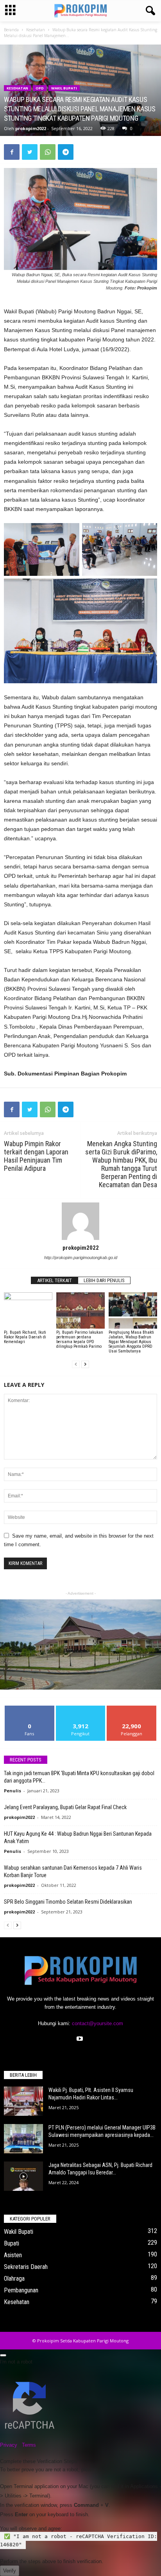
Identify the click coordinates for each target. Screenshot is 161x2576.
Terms (29, 2445)
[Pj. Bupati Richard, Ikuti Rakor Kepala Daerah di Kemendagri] (28, 1310)
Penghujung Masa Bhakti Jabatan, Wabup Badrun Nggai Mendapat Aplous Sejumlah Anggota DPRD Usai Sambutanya (131, 1342)
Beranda (11, 30)
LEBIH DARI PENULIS (104, 1280)
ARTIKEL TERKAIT (55, 1280)
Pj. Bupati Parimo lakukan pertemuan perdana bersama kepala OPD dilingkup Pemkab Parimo (80, 1339)
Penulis (13, 1791)
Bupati (12, 2243)
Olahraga (14, 2279)
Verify (10, 2571)
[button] (149, 11)
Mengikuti (81, 1709)
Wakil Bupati (64, 88)
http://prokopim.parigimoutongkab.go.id (81, 1258)
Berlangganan (132, 1709)
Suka (30, 1709)
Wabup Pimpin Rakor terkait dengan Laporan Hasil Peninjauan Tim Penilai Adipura (36, 1156)
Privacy (9, 2445)
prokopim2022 (31, 128)
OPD (40, 88)
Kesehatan (36, 30)
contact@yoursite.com (97, 2023)
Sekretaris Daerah (26, 2267)
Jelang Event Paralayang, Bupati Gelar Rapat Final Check (65, 1807)
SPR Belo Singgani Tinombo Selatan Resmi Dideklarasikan (68, 1902)
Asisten (13, 2255)
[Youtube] (81, 2039)
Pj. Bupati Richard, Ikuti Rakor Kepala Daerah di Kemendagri (25, 1337)
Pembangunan (21, 2290)
